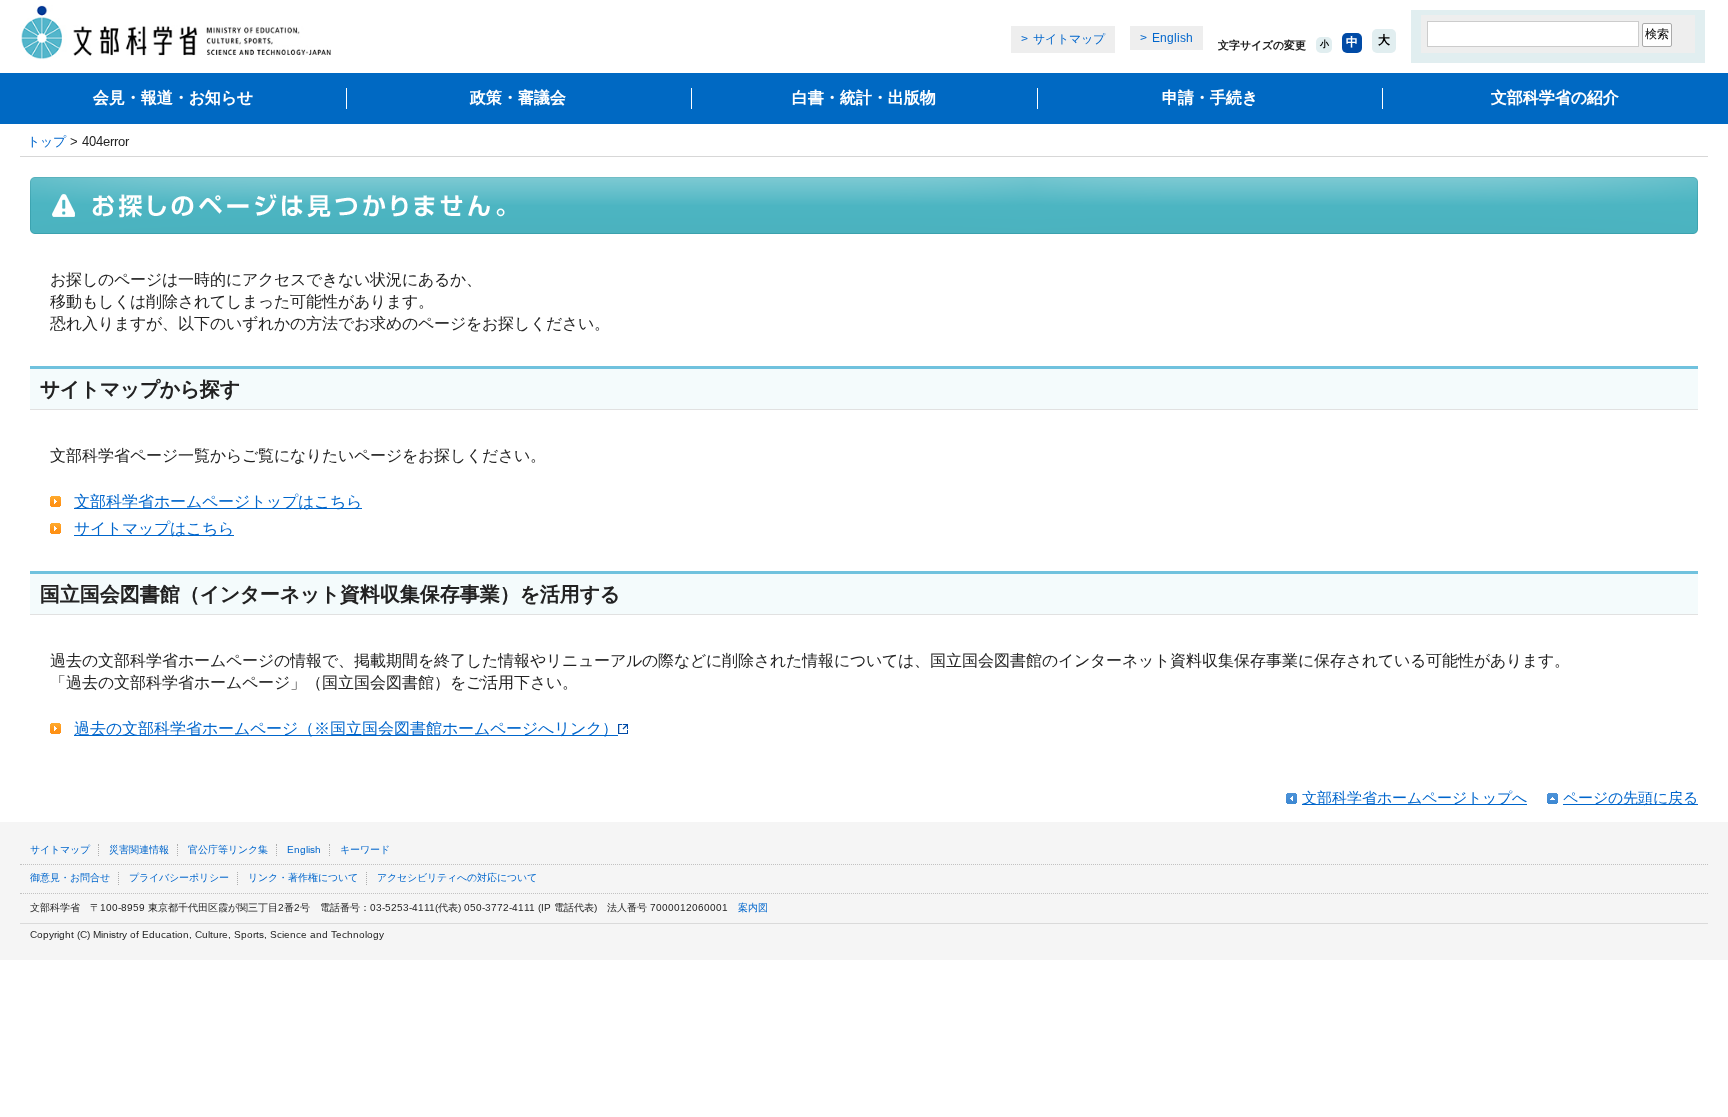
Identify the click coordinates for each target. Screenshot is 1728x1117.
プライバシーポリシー (179, 877)
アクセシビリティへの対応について (457, 877)
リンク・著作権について (303, 877)
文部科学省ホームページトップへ (1414, 797)
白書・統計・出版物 (864, 97)
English (1172, 38)
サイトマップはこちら (154, 528)
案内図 (753, 907)
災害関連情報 (139, 849)
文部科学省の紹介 (1555, 97)
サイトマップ (1069, 39)
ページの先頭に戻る (1630, 797)
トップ (46, 141)
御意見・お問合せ (70, 877)
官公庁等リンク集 (228, 849)
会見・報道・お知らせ (173, 97)
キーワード (365, 849)
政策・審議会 (518, 97)
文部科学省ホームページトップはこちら (218, 501)
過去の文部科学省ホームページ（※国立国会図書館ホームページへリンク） (346, 728)
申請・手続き (1210, 97)
